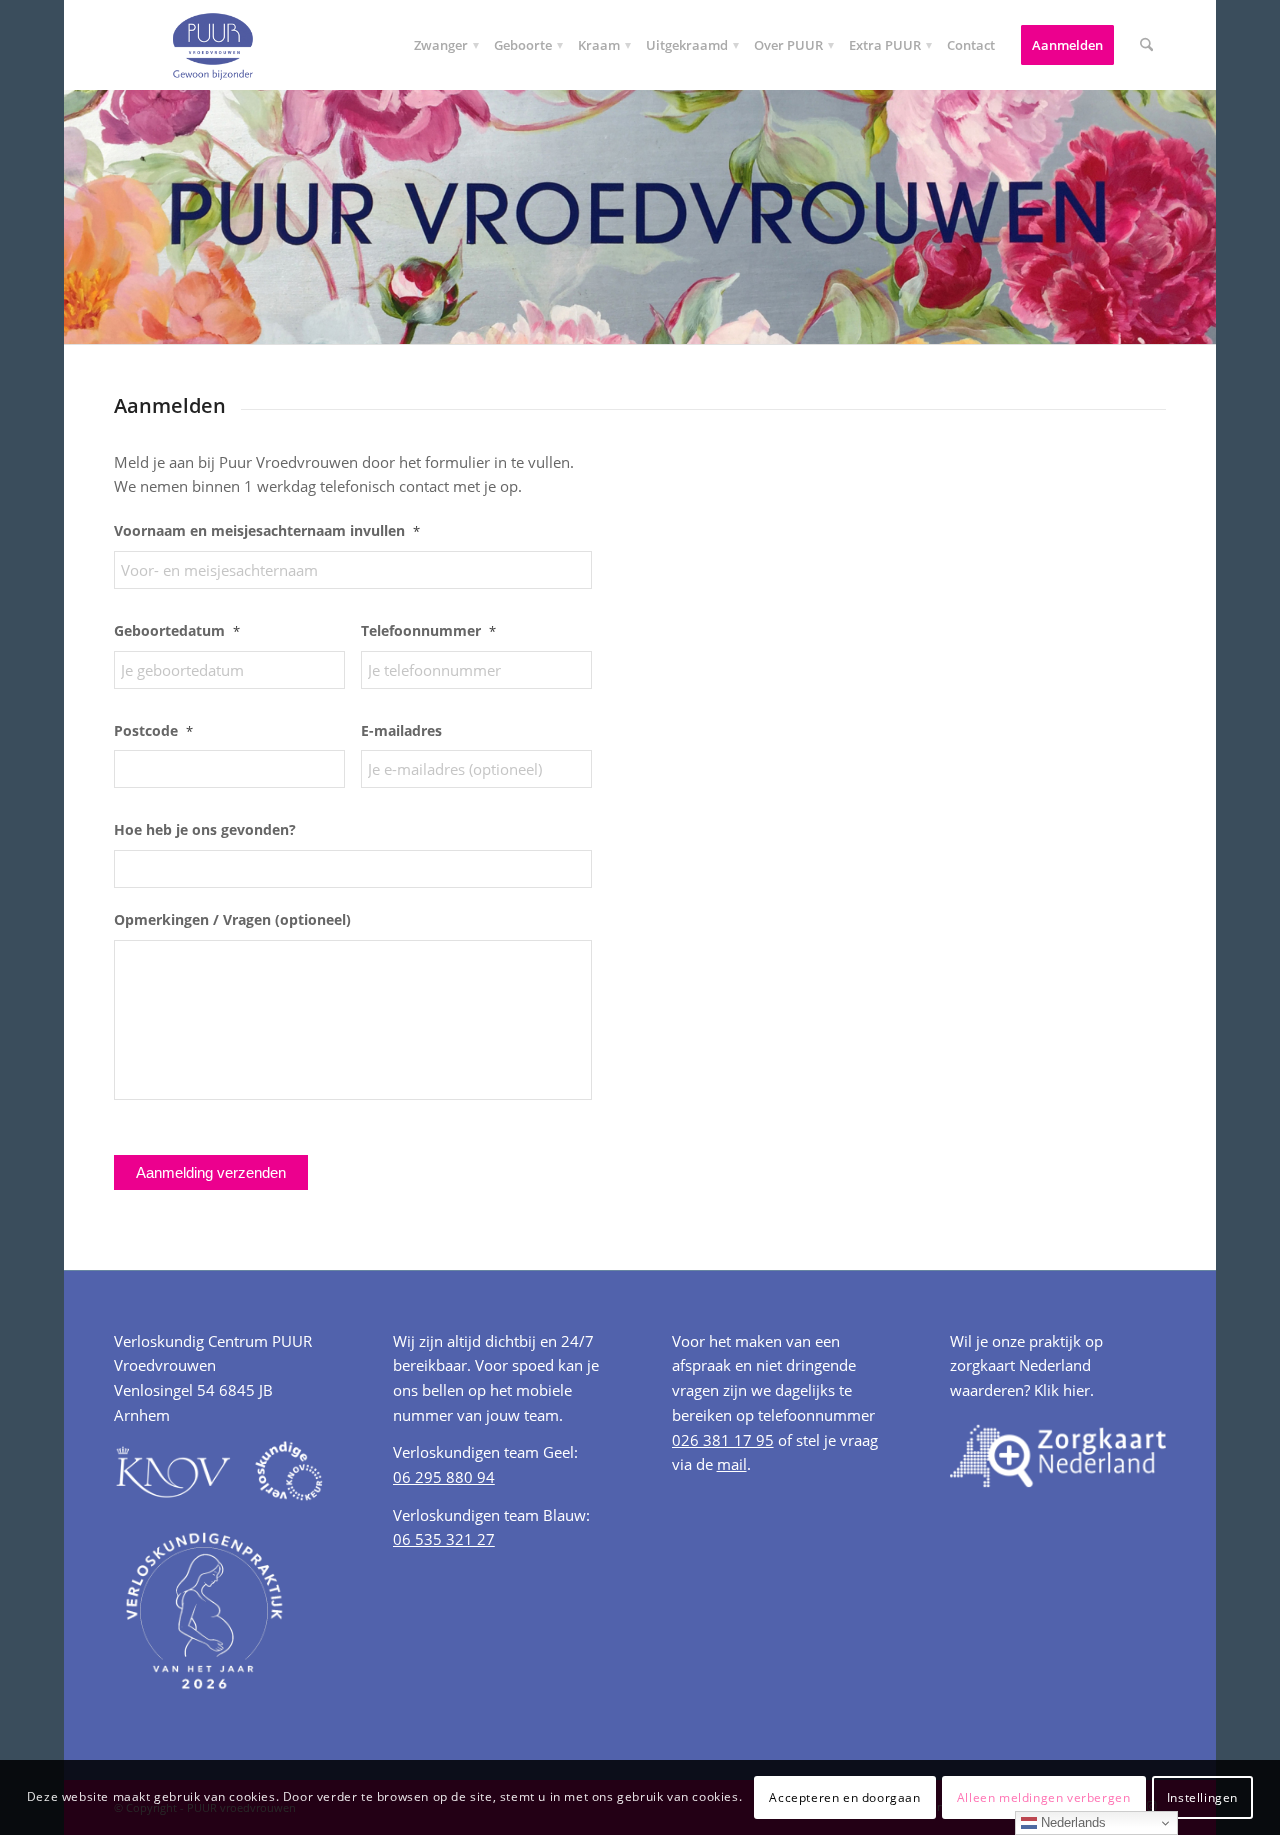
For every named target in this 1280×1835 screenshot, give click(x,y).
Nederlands (1071, 1822)
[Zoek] (1146, 45)
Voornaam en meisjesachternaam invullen (267, 531)
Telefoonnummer (428, 631)
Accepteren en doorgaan (844, 1796)
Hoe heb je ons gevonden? (205, 830)
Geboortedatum (177, 631)
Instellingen (1202, 1796)
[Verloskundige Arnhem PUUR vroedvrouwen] (212, 45)
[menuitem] (441, 45)
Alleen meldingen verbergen (1044, 1796)
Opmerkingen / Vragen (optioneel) (232, 920)
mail (732, 1464)
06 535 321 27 (444, 1539)
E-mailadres (401, 731)
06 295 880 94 (444, 1477)
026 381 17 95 (723, 1440)
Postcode (153, 731)
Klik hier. (1064, 1390)
